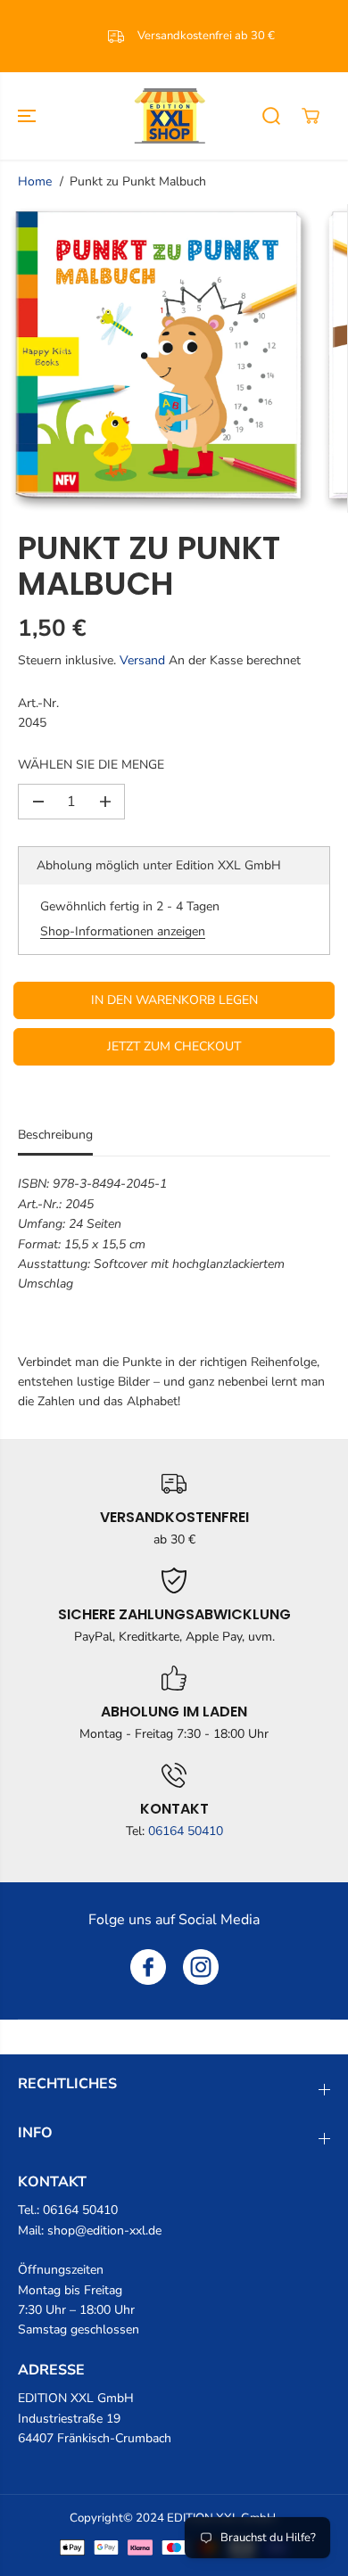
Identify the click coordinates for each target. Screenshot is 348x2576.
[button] (29, 116)
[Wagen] (311, 116)
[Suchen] (271, 116)
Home (35, 181)
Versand (142, 660)
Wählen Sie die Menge (91, 765)
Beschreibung (55, 1135)
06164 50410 (186, 1831)
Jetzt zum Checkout (174, 1046)
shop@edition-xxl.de (104, 2230)
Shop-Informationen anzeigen (123, 931)
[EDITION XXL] (170, 116)
